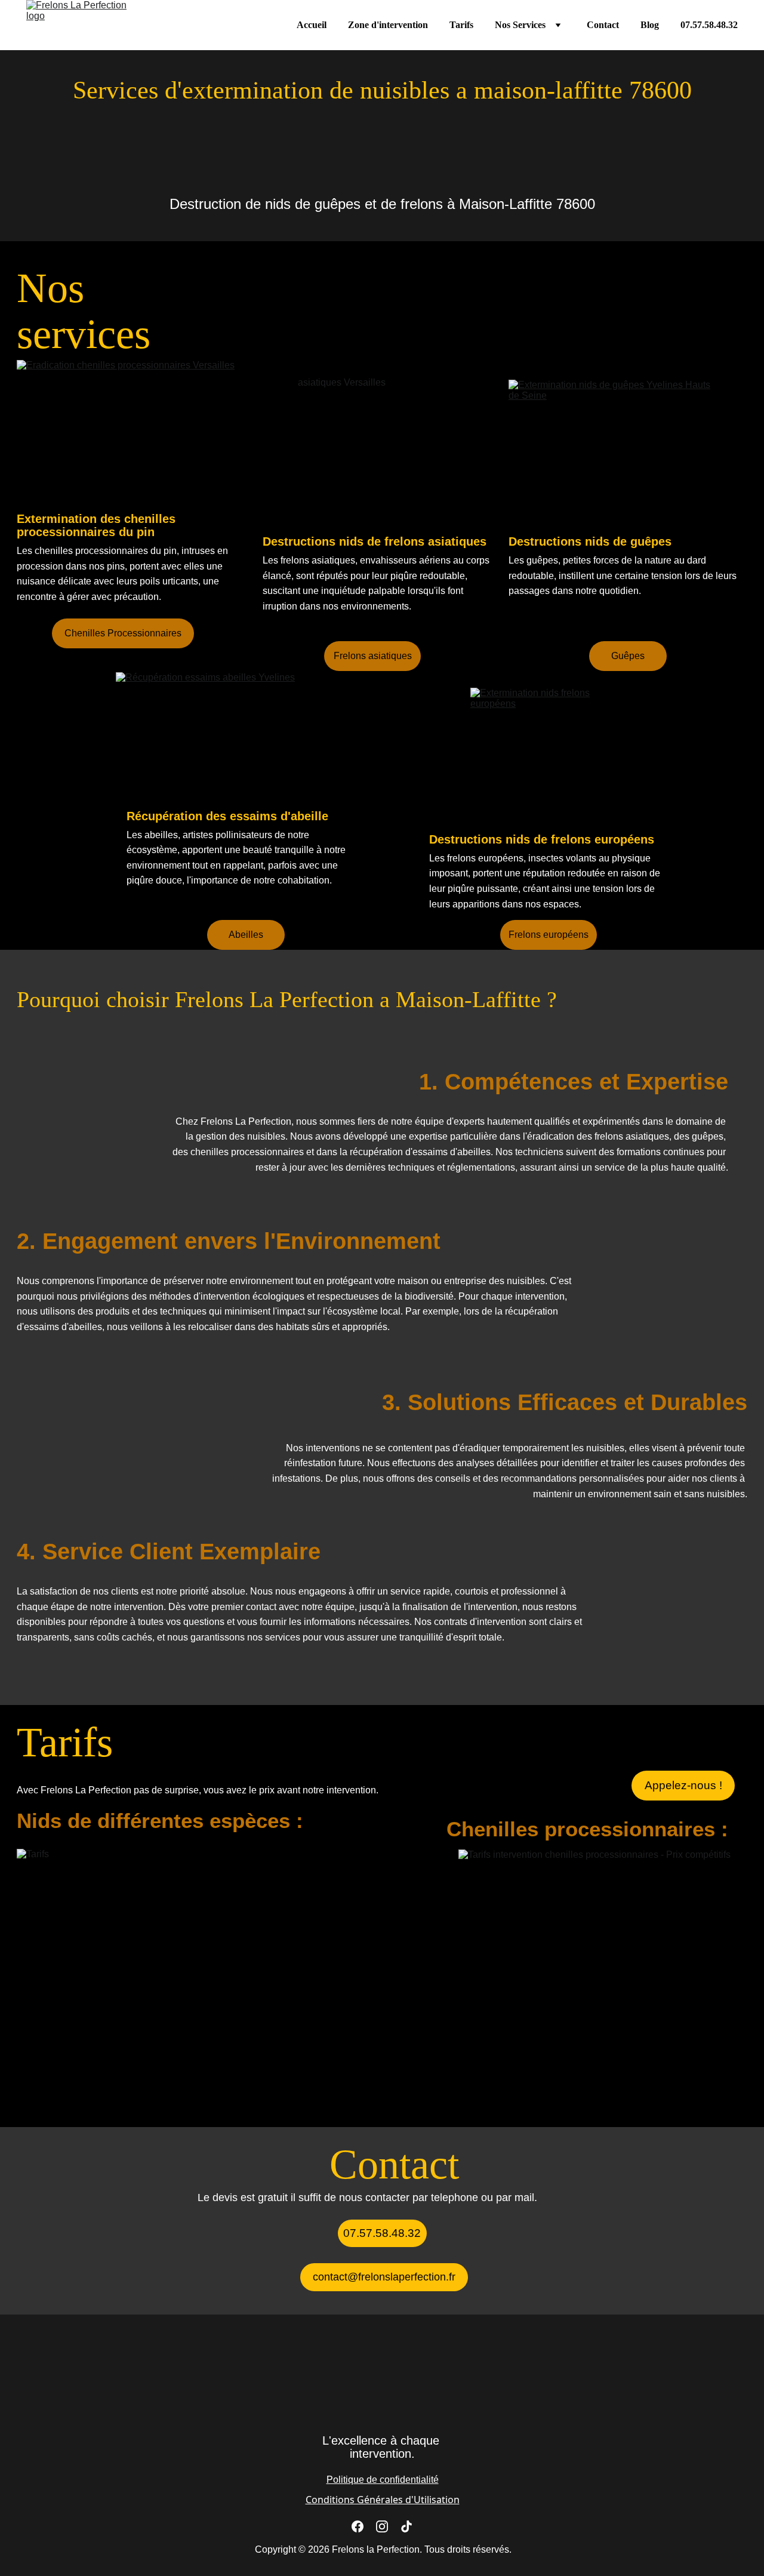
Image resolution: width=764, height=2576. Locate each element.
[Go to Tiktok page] (406, 2526)
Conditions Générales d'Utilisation (383, 2500)
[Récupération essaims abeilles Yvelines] (235, 739)
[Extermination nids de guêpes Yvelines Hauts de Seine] (610, 450)
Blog (650, 25)
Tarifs (461, 25)
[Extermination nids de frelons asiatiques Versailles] (382, 451)
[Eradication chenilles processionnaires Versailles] (136, 434)
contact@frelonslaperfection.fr (384, 2277)
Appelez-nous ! (683, 1785)
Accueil (312, 25)
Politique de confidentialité (383, 2480)
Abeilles (246, 935)
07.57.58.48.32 (709, 25)
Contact (603, 25)
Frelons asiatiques (373, 656)
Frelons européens (549, 935)
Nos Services (520, 25)
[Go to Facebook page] (358, 2526)
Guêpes (628, 656)
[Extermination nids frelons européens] (549, 760)
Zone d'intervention (388, 25)
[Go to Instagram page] (382, 2526)
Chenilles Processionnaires (123, 633)
